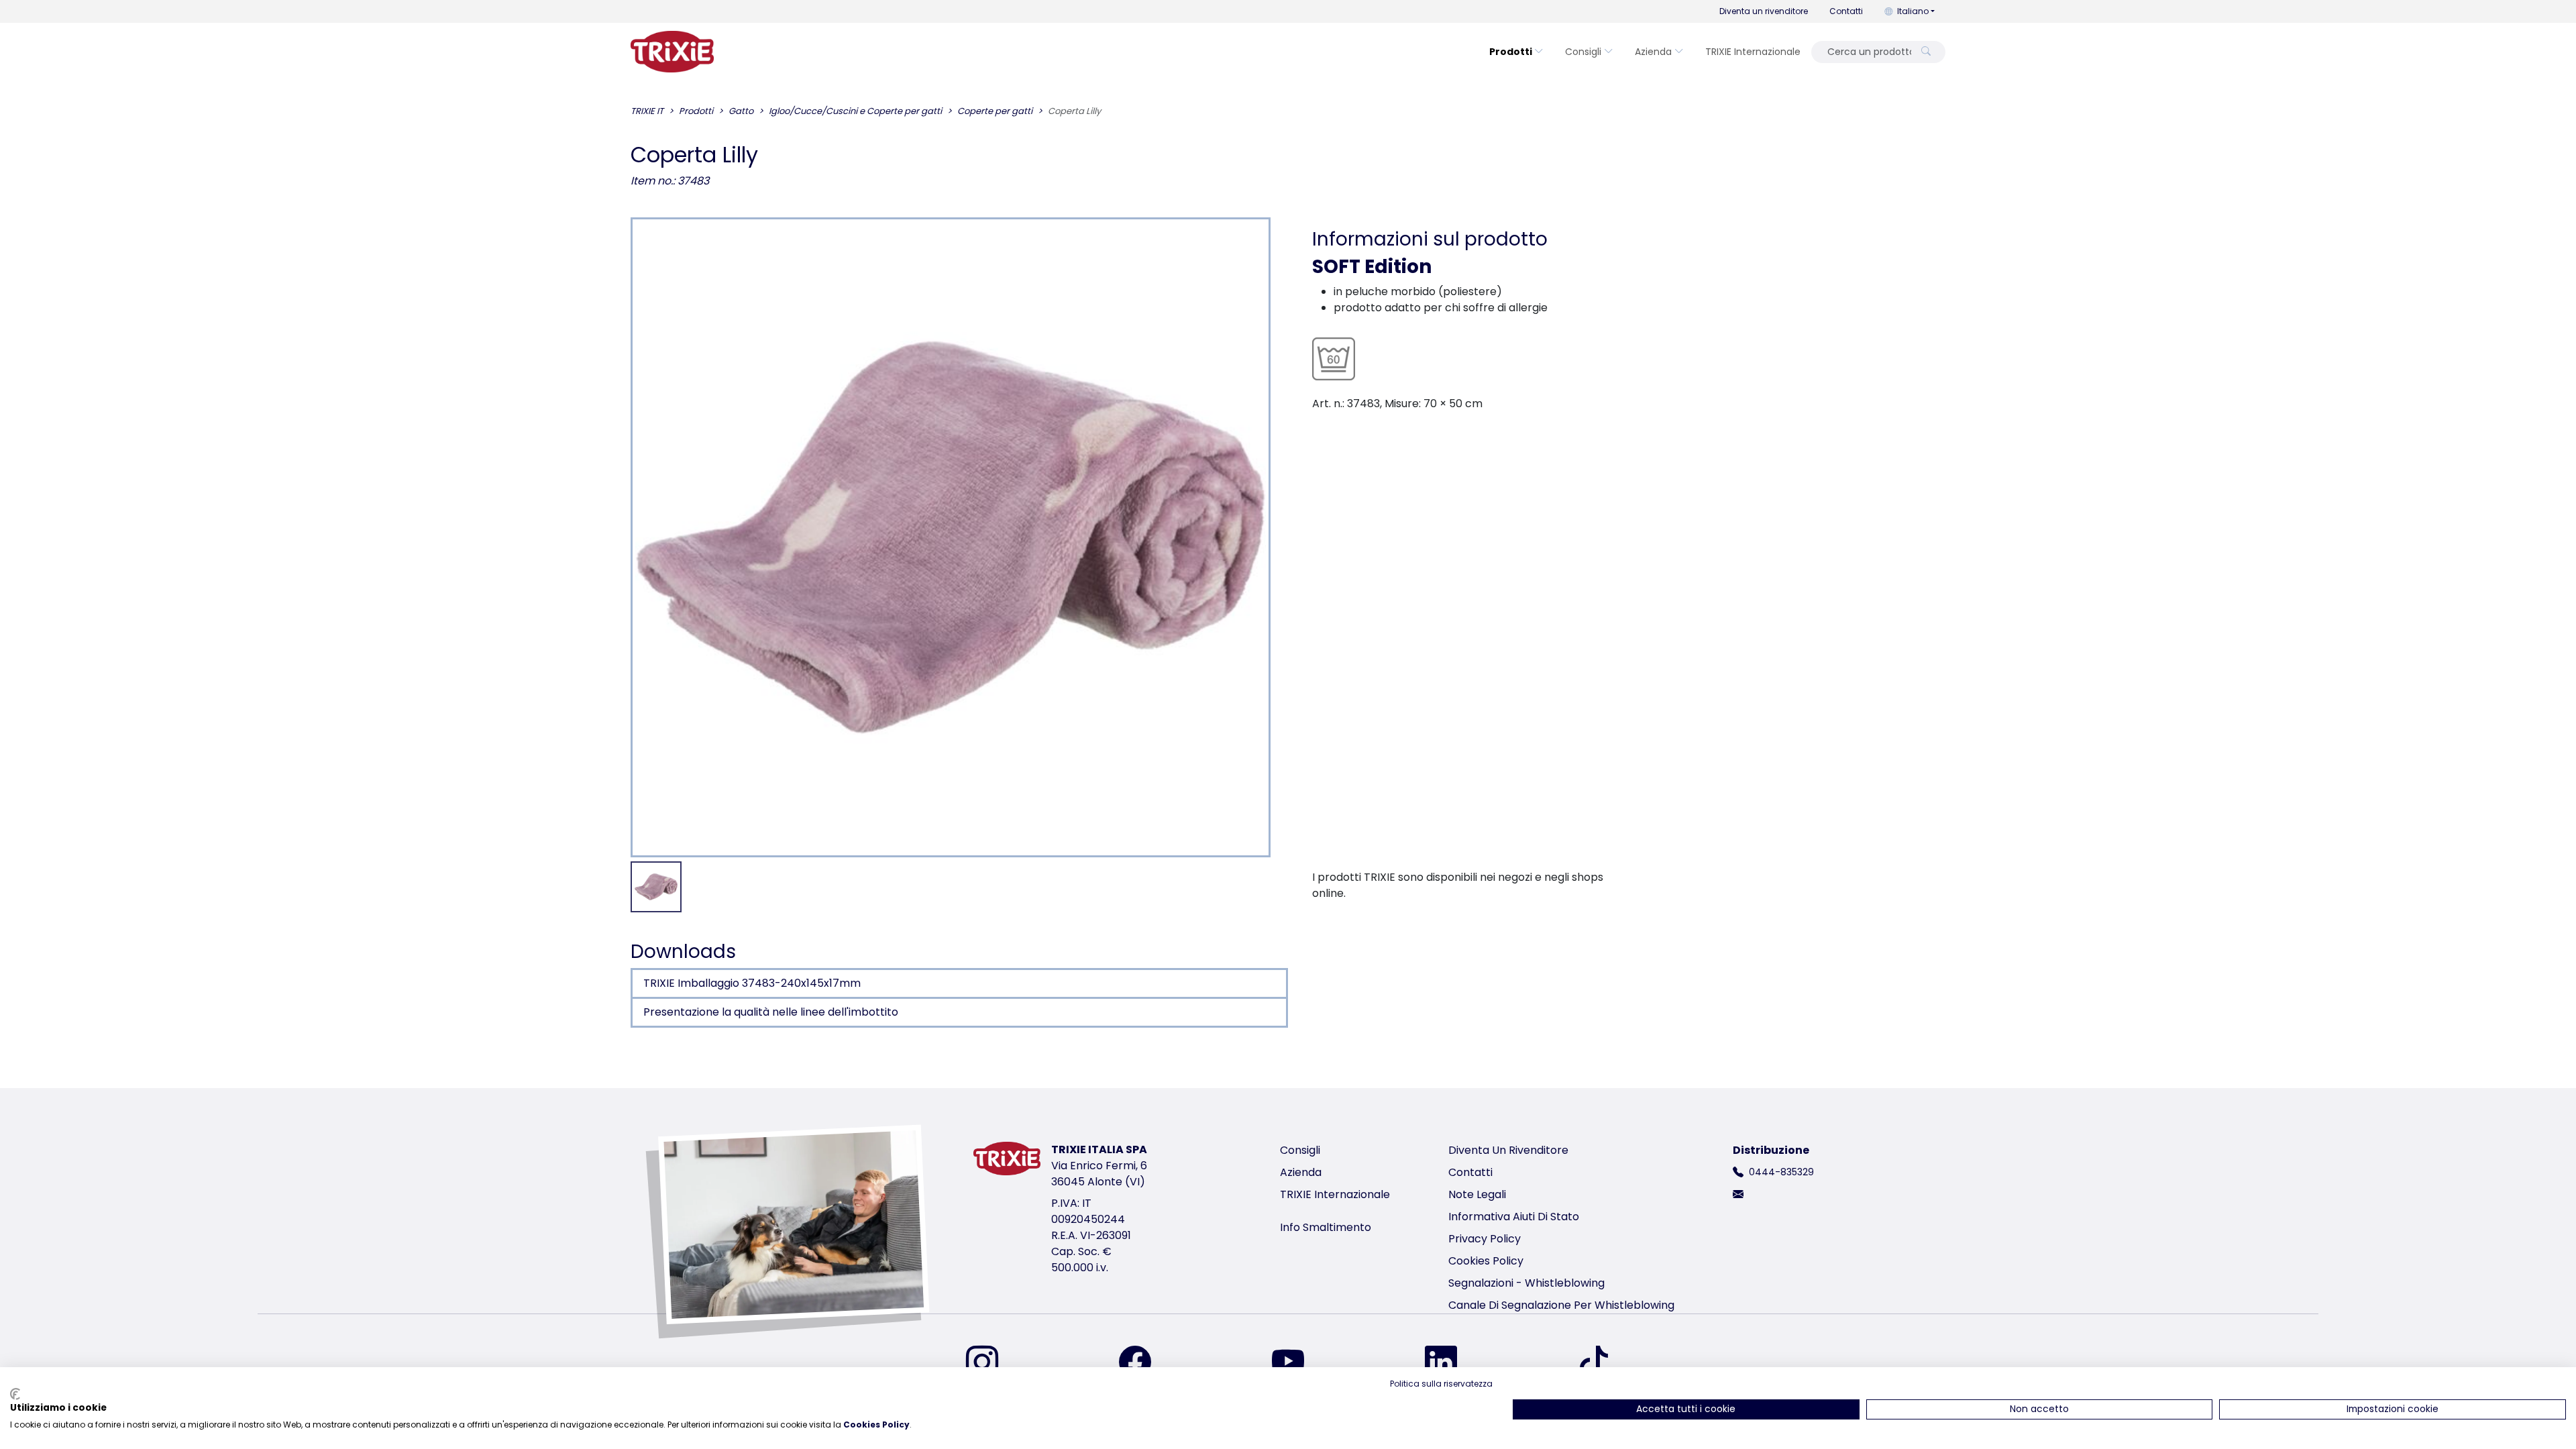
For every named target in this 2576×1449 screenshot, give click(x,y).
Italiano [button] (1913, 11)
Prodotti (1511, 52)
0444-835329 (1781, 1172)
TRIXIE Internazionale (1753, 52)
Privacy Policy (1485, 1239)
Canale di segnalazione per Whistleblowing (1561, 1305)
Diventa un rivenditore (1764, 11)
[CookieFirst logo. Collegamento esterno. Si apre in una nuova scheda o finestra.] (15, 1394)
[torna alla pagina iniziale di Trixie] (672, 52)
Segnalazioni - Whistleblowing (1526, 1283)
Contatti (1846, 11)
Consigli (1583, 52)
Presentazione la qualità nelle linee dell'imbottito (771, 1012)
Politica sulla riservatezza (1441, 1384)
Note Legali (1477, 1194)
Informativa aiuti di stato (1514, 1217)
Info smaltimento (1326, 1227)
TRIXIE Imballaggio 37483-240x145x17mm (752, 983)
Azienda (1653, 52)
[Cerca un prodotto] (1926, 52)
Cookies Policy (1486, 1261)
